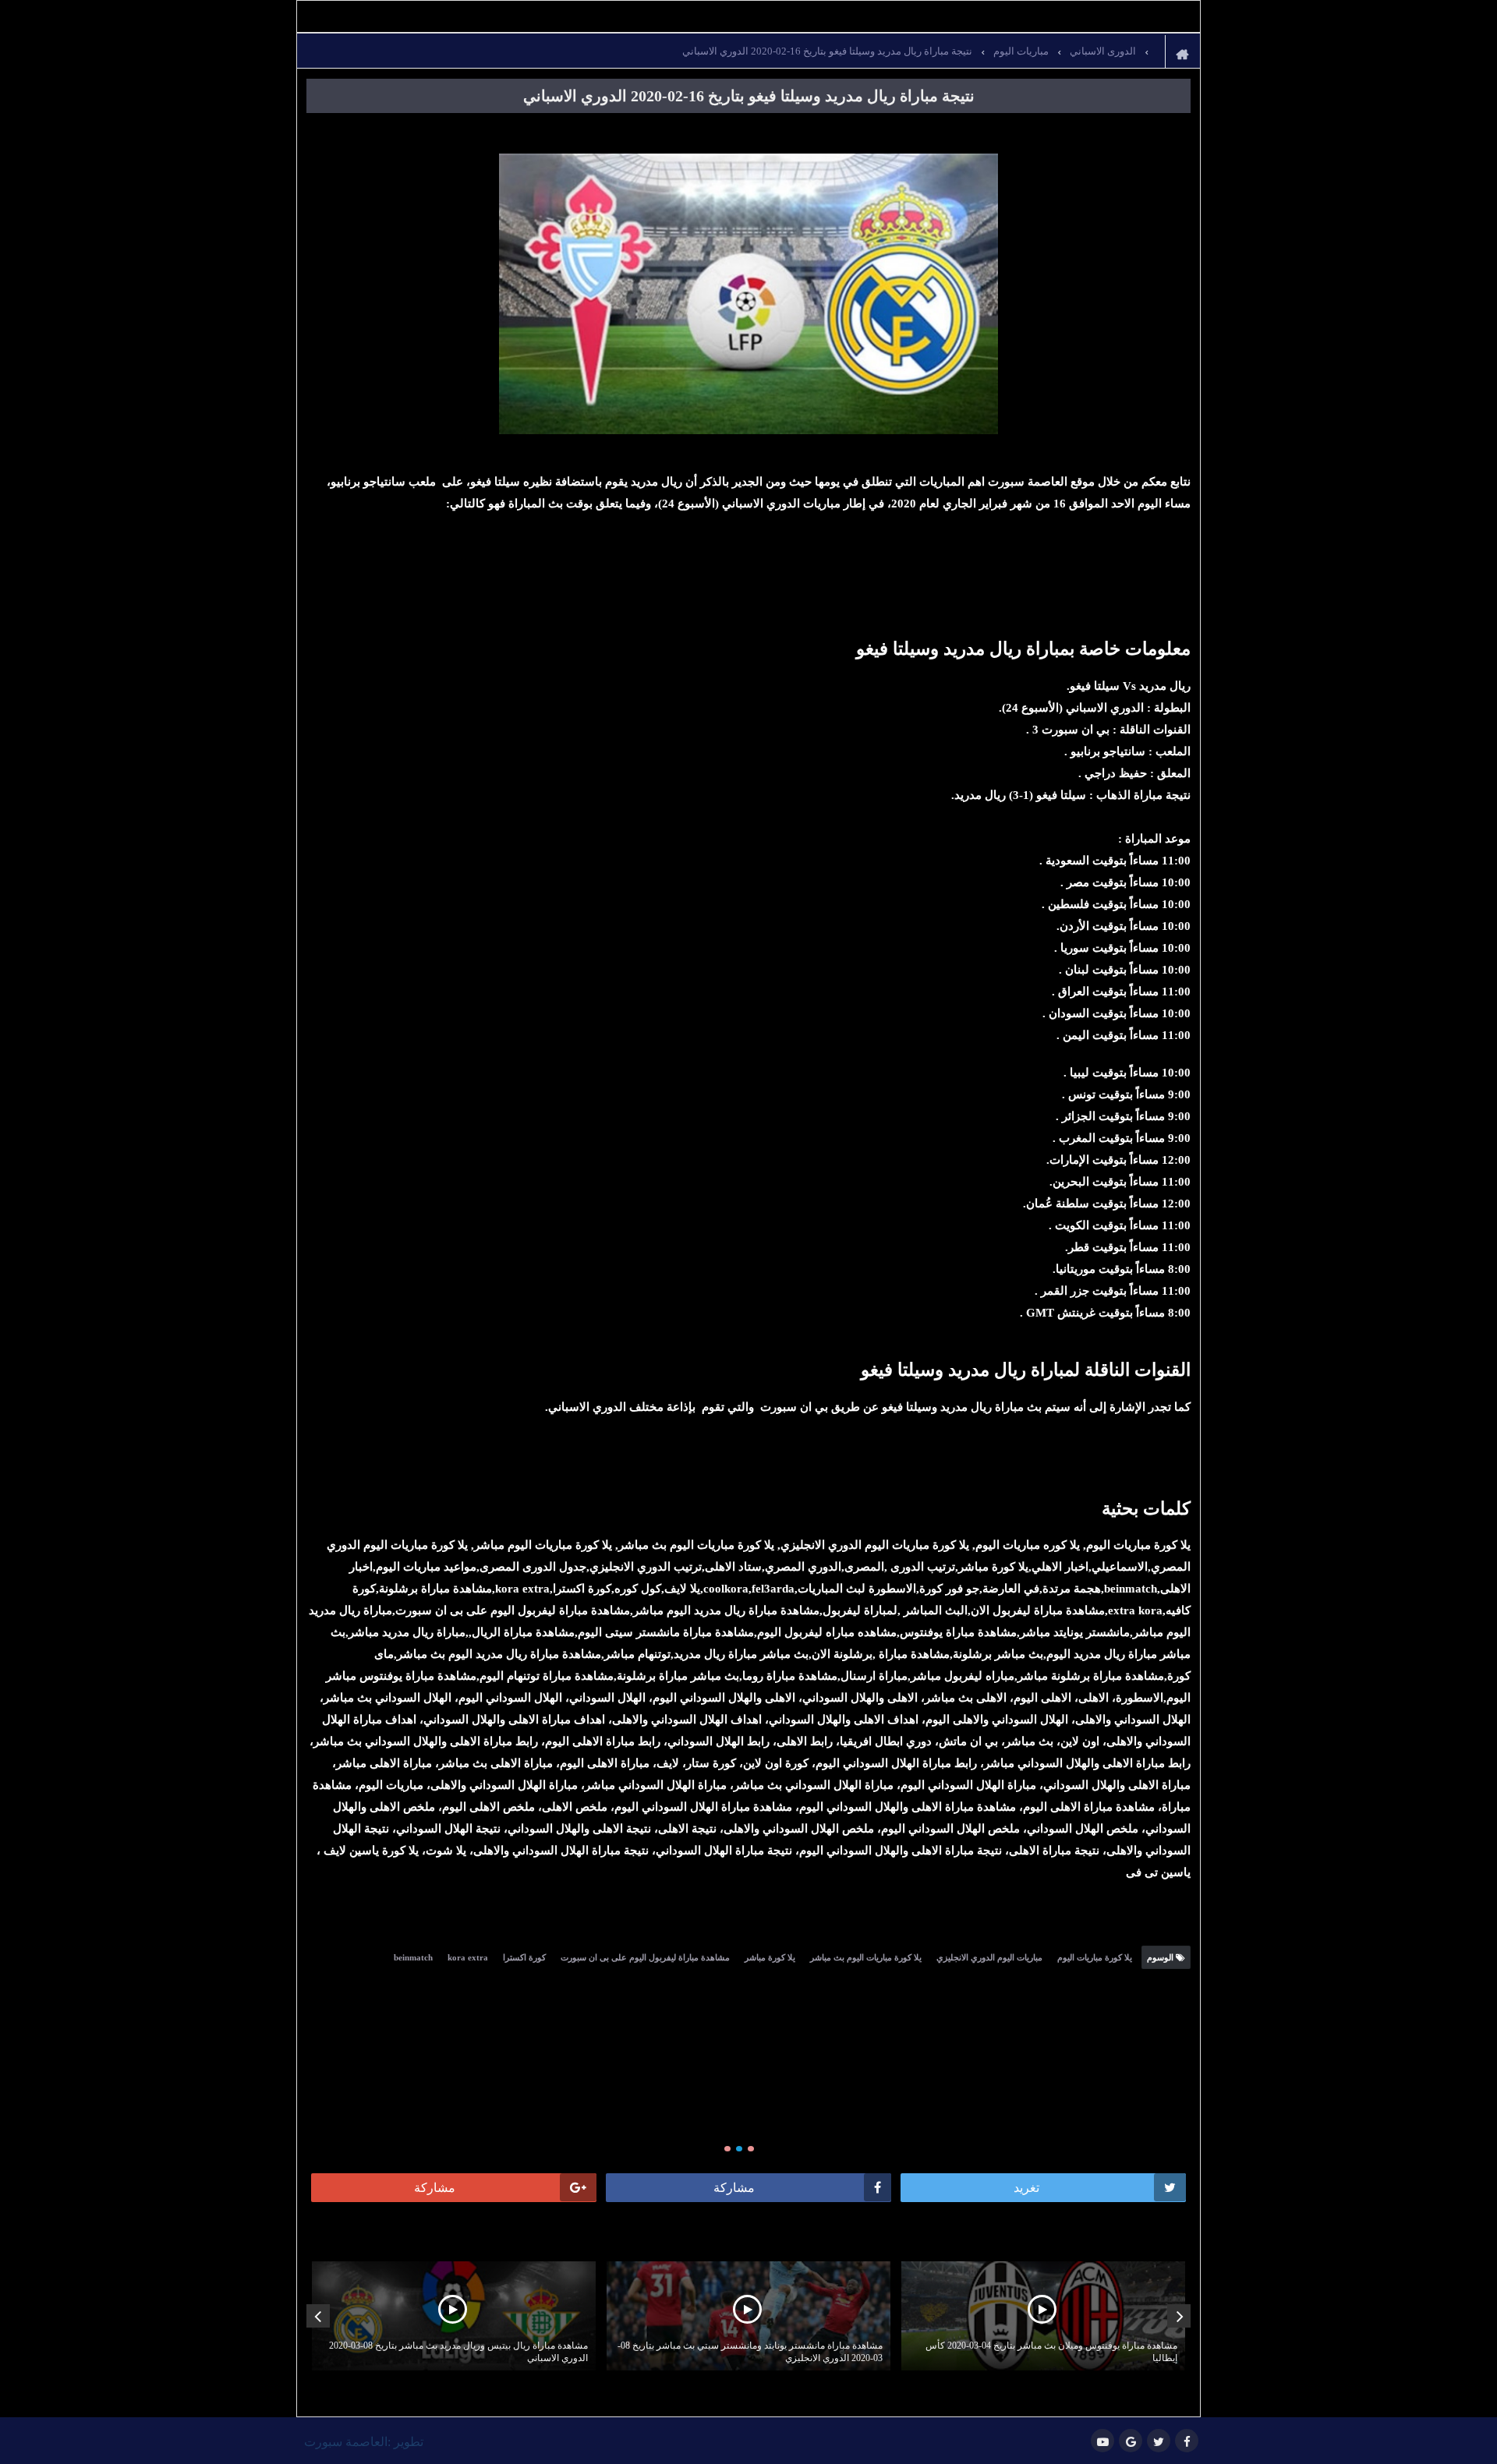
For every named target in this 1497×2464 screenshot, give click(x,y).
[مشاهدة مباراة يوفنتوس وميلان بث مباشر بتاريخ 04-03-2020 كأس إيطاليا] (1043, 2316)
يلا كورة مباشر (770, 1957)
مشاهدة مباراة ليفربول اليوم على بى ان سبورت (645, 1957)
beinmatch (413, 1957)
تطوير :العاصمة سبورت (364, 2442)
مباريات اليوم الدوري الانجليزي (989, 1957)
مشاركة (734, 2188)
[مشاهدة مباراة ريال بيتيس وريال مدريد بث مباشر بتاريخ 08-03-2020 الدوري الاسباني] (454, 2316)
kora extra (468, 1957)
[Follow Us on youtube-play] (1102, 2441)
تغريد (1026, 2188)
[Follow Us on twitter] (1159, 2441)
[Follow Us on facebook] (1187, 2441)
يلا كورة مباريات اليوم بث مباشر (866, 1957)
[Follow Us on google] (1131, 2441)
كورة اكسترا (524, 1957)
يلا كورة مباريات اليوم (1095, 1957)
